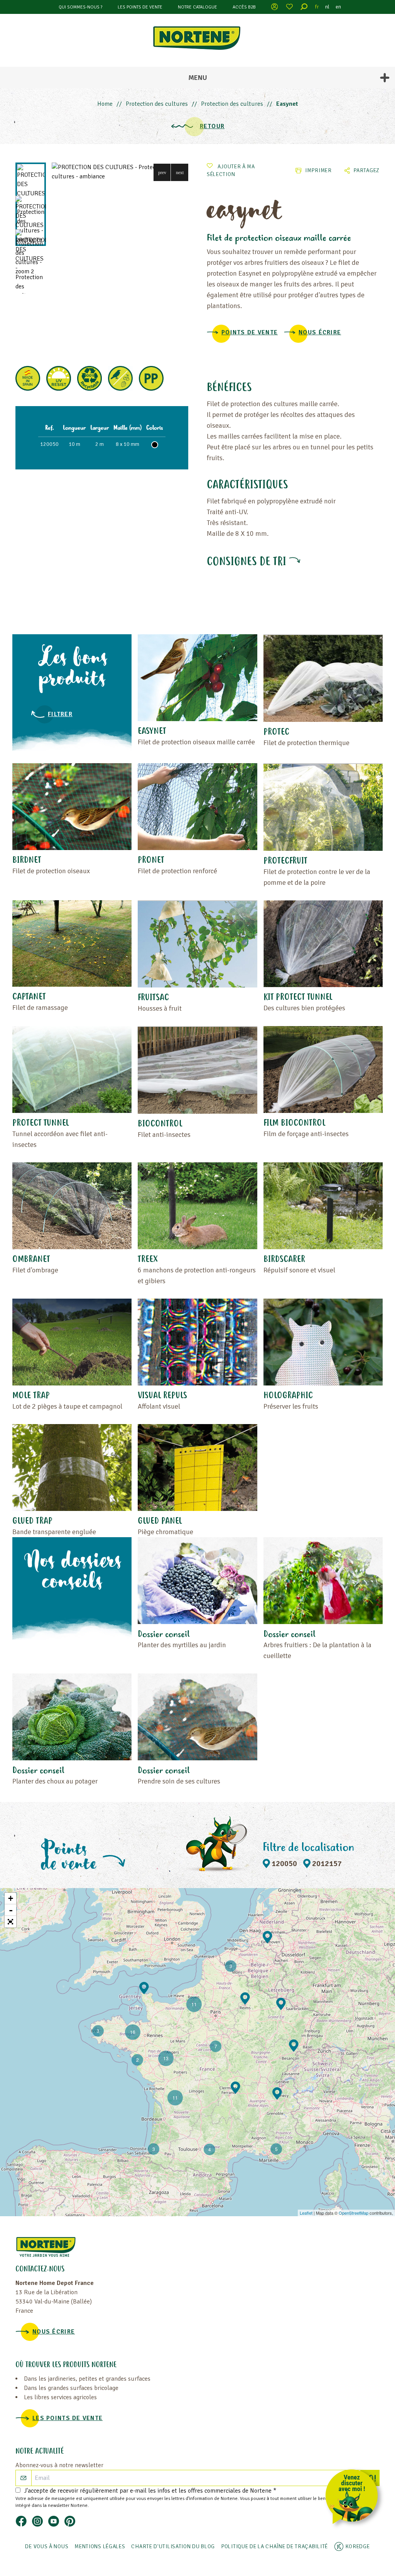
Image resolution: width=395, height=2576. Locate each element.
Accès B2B (244, 7)
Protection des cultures (157, 104)
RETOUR (212, 126)
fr (317, 7)
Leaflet (306, 2213)
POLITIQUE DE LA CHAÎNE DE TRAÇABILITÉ (274, 2546)
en (338, 7)
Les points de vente (140, 7)
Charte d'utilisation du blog (173, 2546)
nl (327, 7)
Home (105, 104)
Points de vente (250, 332)
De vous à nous (47, 2546)
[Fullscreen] (10, 1922)
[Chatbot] (354, 2498)
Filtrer (60, 714)
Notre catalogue (197, 7)
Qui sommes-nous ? (80, 7)
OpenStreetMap (354, 2213)
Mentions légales (100, 2546)
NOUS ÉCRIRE (320, 332)
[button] (162, 172)
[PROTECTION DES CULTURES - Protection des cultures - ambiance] (120, 172)
